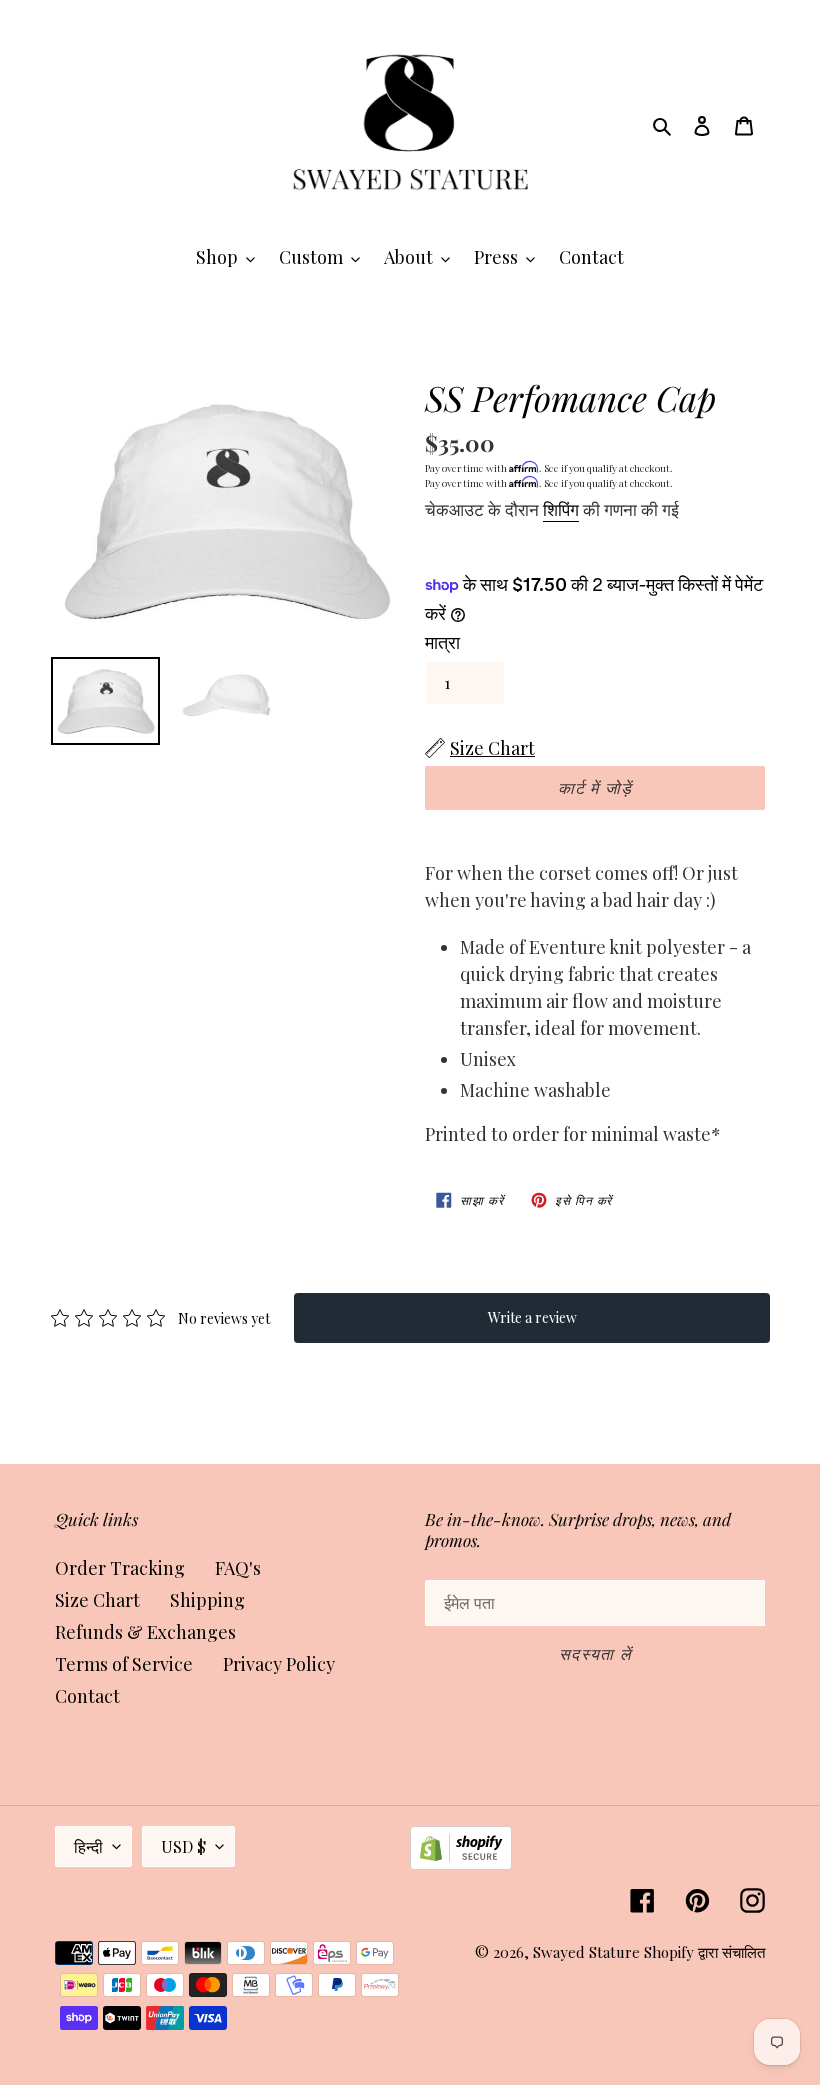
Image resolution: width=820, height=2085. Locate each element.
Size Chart (97, 1600)
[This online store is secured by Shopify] (461, 1863)
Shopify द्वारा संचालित (704, 1952)
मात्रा (442, 642)
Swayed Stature (586, 1952)
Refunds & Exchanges (145, 1632)
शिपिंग (561, 509)
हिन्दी (88, 1846)
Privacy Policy (279, 1664)
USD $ (183, 1846)
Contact (87, 1696)
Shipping (207, 1600)
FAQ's (238, 1568)
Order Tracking (120, 1568)
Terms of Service (124, 1664)
